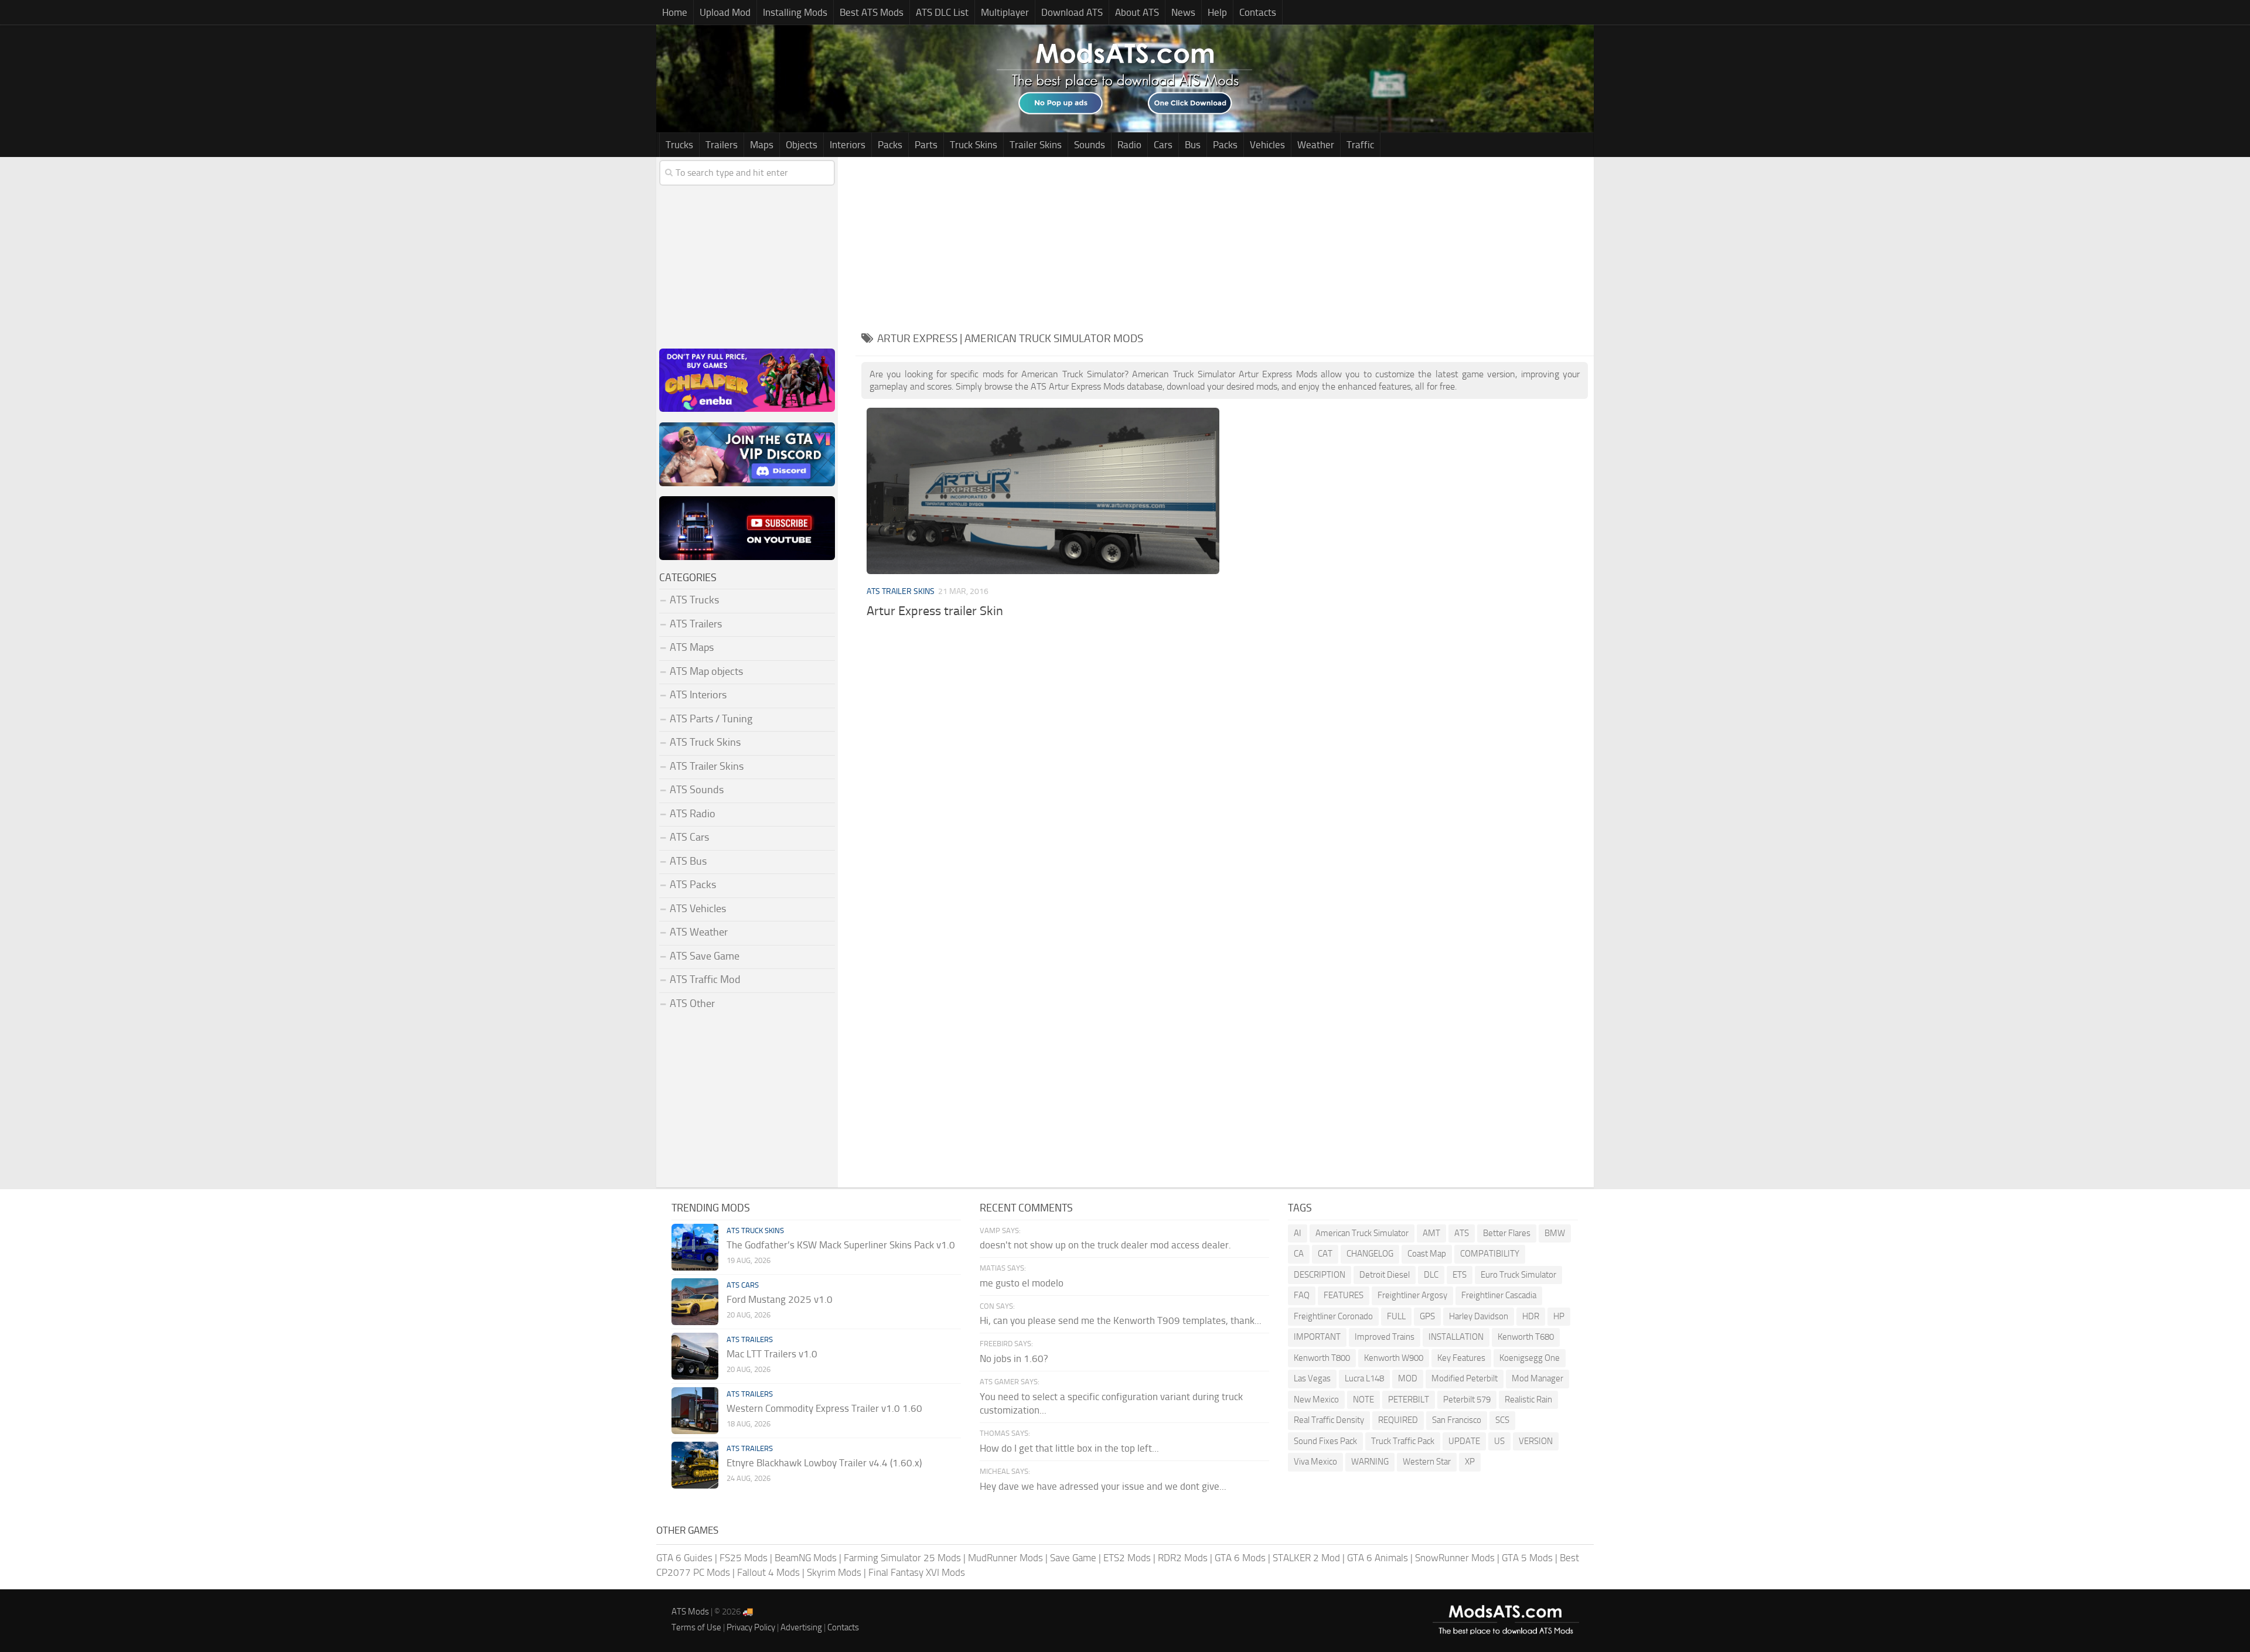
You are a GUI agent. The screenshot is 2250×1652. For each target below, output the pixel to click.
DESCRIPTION (1320, 1275)
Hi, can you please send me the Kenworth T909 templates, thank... (1121, 1320)
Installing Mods (795, 12)
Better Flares (1507, 1233)
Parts (926, 145)
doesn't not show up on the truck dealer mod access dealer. (1105, 1245)
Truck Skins (974, 145)
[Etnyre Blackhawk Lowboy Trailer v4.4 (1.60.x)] (695, 1465)
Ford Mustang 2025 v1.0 (780, 1299)
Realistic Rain (1528, 1400)
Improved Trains (1385, 1337)
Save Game (1073, 1558)
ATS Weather (699, 932)
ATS (1462, 1233)
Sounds (1090, 145)
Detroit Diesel (1385, 1275)
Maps (762, 145)
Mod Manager (1537, 1378)
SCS (1502, 1420)
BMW (1555, 1233)
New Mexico (1316, 1400)
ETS (1460, 1275)
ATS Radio (693, 814)
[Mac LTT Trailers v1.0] (695, 1356)
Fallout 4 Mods (768, 1572)
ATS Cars (689, 837)
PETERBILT (1409, 1400)
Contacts (1258, 12)
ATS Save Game (705, 956)
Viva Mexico (1315, 1462)
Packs (890, 145)
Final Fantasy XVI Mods (917, 1572)
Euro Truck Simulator (1518, 1275)
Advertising (801, 1627)
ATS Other (692, 1004)
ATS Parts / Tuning (711, 719)
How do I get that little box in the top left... (1069, 1448)
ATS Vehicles (698, 909)
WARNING (1370, 1462)
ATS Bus (688, 861)
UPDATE (1464, 1441)
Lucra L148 (1364, 1378)
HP (1559, 1316)
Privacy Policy (751, 1627)
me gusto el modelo (1022, 1283)
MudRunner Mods (1005, 1558)
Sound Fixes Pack (1325, 1441)
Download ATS (1072, 12)
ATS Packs (693, 885)
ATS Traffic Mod (705, 979)
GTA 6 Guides (684, 1558)
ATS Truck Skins (705, 742)
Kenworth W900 (1394, 1358)
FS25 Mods (744, 1558)
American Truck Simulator (1362, 1233)
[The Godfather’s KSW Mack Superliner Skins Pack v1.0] (695, 1247)
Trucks (679, 145)
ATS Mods (690, 1612)
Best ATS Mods (872, 12)
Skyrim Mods (834, 1572)
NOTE (1363, 1400)
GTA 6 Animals (1378, 1558)
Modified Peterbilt (1465, 1378)
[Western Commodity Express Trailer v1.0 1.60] (695, 1411)
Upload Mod (725, 12)
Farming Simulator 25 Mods (902, 1558)
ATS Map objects (706, 671)
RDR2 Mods (1183, 1558)
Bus (1193, 145)
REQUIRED (1398, 1420)
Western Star (1427, 1462)
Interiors (848, 145)
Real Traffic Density (1329, 1420)
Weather (1316, 145)
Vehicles (1267, 145)
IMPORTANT (1317, 1337)
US (1499, 1441)
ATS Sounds (697, 790)
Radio (1129, 145)
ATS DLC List (942, 12)
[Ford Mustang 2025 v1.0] (695, 1302)
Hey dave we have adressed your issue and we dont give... (1103, 1486)
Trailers (722, 145)
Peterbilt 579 (1467, 1400)
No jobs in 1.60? (1014, 1359)
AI (1298, 1233)
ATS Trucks (694, 600)
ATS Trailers (696, 624)
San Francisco (1457, 1420)
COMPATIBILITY (1490, 1254)
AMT (1431, 1233)
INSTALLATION (1456, 1337)
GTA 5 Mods (1527, 1558)
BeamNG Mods (806, 1558)
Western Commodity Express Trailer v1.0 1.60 (824, 1408)
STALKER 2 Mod (1306, 1558)
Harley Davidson (1479, 1316)
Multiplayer (1005, 12)
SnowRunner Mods (1455, 1558)
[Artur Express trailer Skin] (1043, 491)
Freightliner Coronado (1333, 1316)
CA (1299, 1254)
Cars (1163, 145)
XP (1470, 1462)
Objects (802, 145)
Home (675, 12)
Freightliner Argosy (1412, 1295)
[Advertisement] (1225, 239)
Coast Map (1427, 1254)
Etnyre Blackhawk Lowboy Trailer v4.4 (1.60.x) (824, 1463)
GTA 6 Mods (1240, 1558)
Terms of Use (696, 1627)
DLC (1431, 1275)
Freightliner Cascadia (1499, 1295)
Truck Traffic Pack (1403, 1441)
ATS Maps (692, 647)
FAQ (1302, 1295)
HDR (1531, 1316)
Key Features (1461, 1358)
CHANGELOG (1370, 1254)
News (1183, 12)
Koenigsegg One (1530, 1358)
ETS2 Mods (1127, 1558)
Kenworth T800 (1322, 1358)
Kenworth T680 (1526, 1337)
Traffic (1360, 145)
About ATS (1137, 12)
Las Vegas (1312, 1378)
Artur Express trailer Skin (935, 611)
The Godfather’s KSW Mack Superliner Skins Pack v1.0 (841, 1245)
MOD (1408, 1378)
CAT (1325, 1254)
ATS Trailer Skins (901, 591)
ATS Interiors (698, 695)
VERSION (1536, 1441)
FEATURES (1344, 1295)
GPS (1427, 1316)
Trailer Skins (1036, 145)
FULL (1396, 1316)
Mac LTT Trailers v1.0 (772, 1354)
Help (1217, 12)
